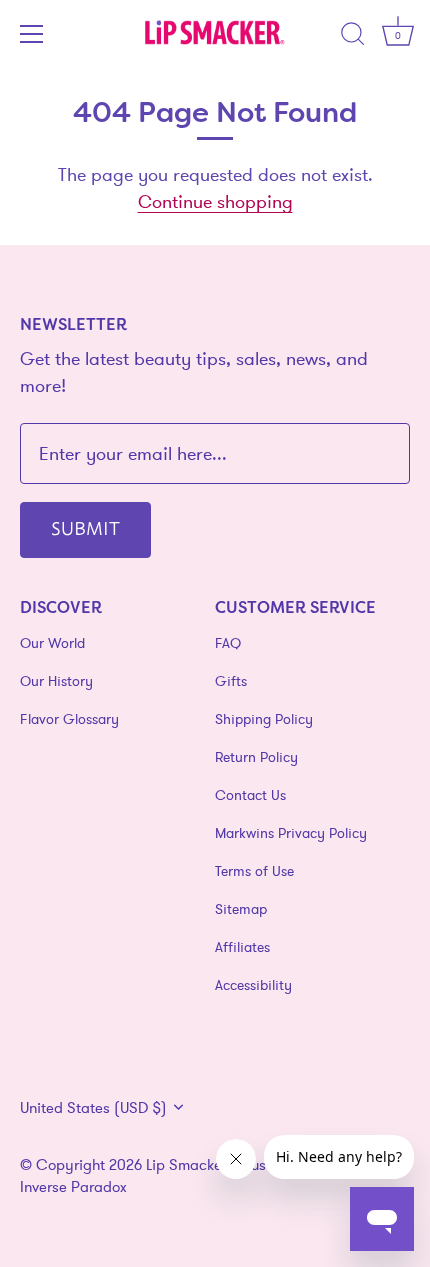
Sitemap (241, 909)
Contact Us (250, 795)
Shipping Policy (264, 719)
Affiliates (242, 947)
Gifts (231, 681)
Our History (56, 681)
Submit (85, 527)
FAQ (228, 643)
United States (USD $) (93, 1107)
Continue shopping (215, 201)
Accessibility (253, 985)
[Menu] (32, 34)
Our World (52, 643)
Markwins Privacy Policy (291, 833)
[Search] (353, 37)
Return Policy (256, 757)
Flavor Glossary (69, 719)
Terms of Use (254, 871)
